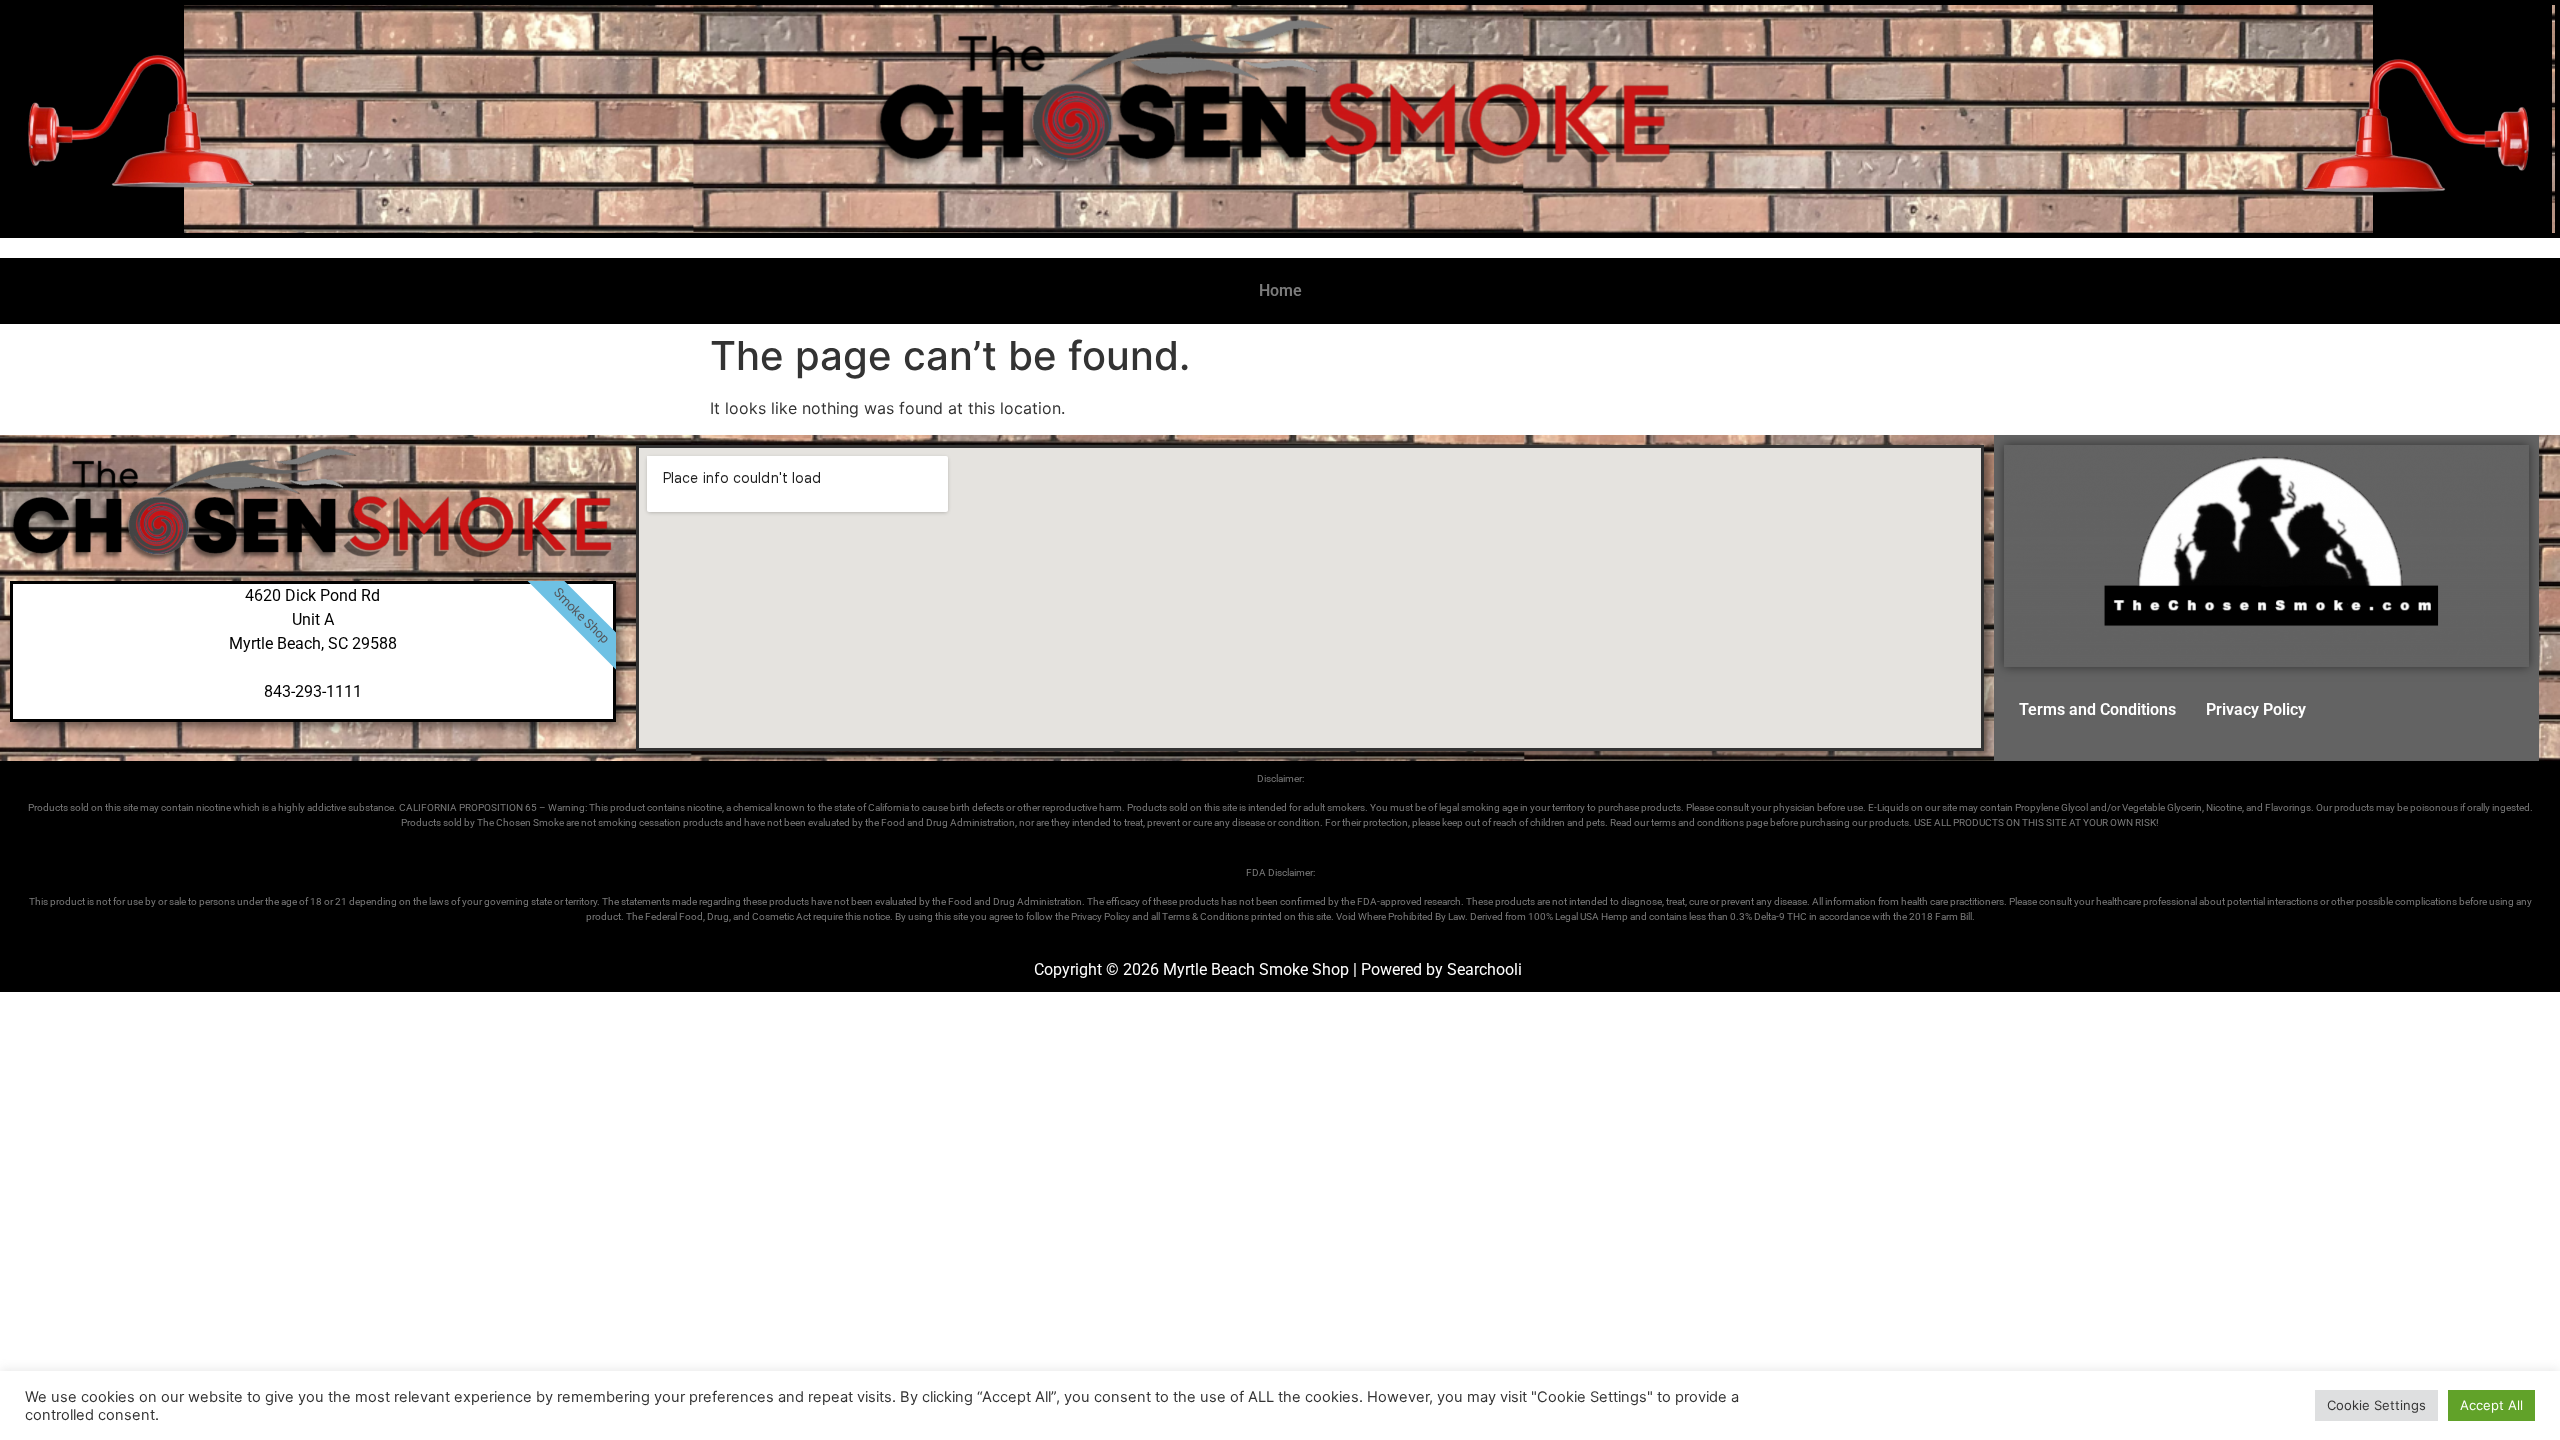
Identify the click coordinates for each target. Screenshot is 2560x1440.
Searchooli (1484, 969)
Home (1280, 290)
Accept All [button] (2491, 1405)
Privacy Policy (2256, 709)
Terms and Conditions (2097, 709)
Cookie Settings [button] (2376, 1405)
